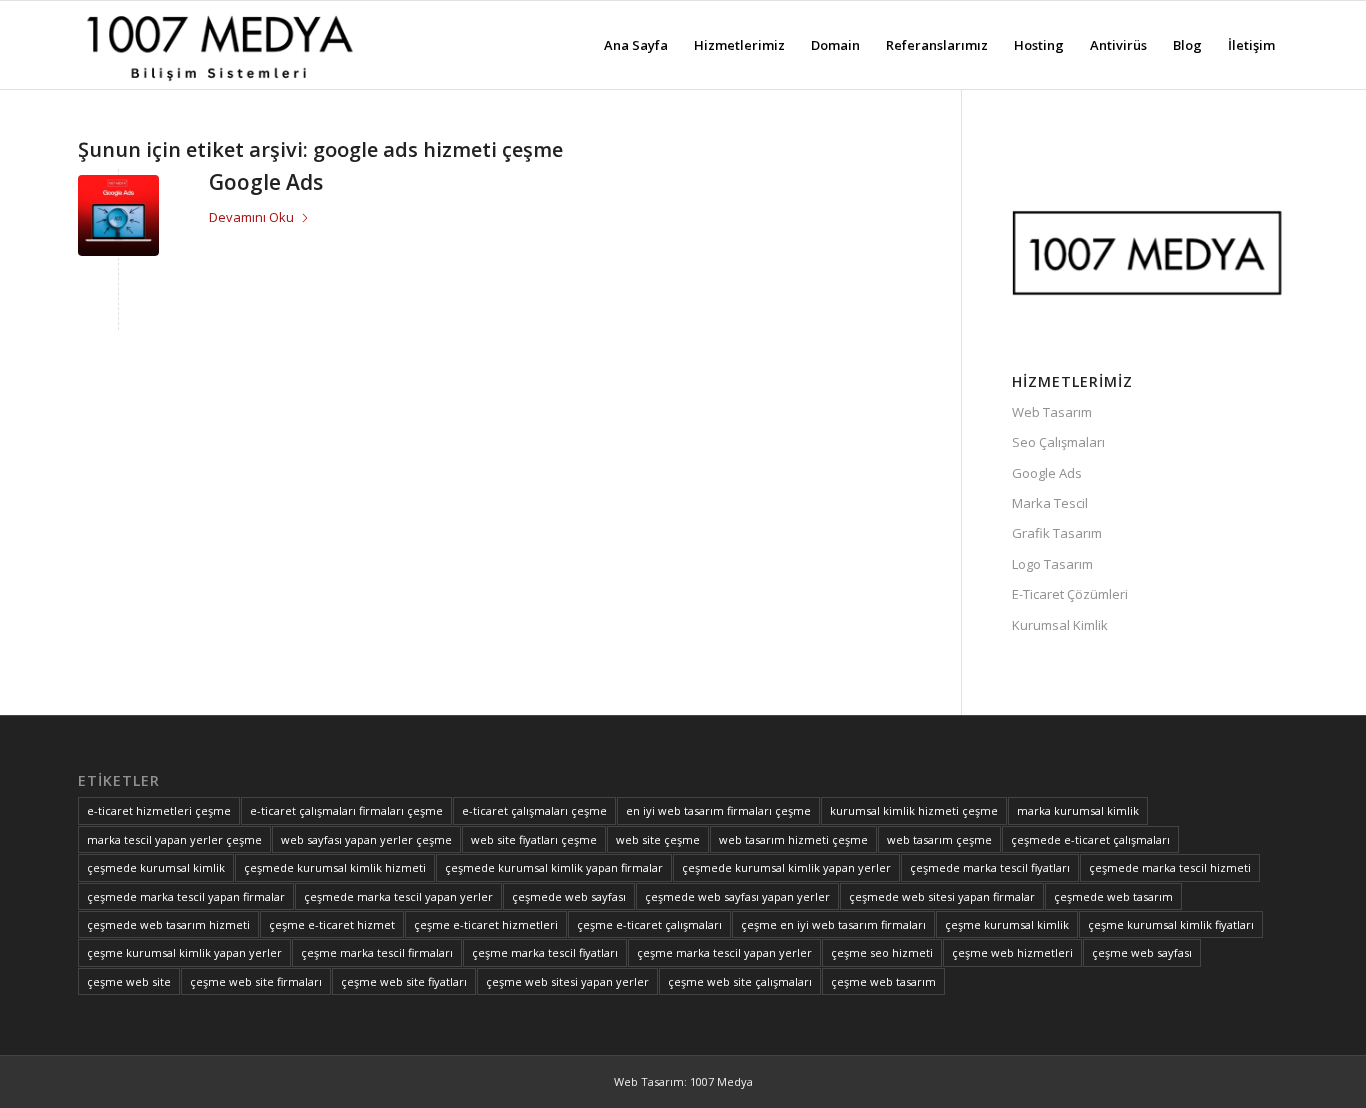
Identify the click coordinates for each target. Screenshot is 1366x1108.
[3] (118, 215)
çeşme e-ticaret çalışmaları (649, 924)
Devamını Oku (251, 217)
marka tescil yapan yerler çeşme (174, 839)
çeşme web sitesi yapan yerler (567, 981)
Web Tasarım (1052, 412)
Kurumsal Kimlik (1060, 625)
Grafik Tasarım (1057, 533)
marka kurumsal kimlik (1078, 810)
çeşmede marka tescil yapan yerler (398, 896)
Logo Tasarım (1052, 564)
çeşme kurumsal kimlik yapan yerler (184, 952)
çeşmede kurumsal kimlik (156, 867)
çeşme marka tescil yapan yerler (724, 952)
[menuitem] (636, 45)
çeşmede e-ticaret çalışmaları (1090, 839)
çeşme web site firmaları (256, 981)
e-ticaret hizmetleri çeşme (159, 810)
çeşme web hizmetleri (1012, 952)
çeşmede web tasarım (1113, 896)
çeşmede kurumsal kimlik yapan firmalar (554, 867)
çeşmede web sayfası (569, 896)
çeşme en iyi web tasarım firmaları (833, 924)
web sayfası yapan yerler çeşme (366, 839)
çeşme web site (129, 981)
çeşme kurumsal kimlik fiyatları (1171, 924)
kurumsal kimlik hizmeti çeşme (914, 810)
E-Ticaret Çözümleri (1070, 594)
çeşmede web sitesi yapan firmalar (942, 896)
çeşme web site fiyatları (404, 981)
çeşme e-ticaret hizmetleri (486, 924)
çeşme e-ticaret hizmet (332, 924)
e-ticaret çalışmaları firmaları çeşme (346, 810)
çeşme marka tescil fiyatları (545, 952)
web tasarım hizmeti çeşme (793, 839)
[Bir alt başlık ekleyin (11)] (218, 45)
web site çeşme (658, 839)
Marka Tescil (1050, 503)
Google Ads (266, 182)
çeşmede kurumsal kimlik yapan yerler (786, 867)
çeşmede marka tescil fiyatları (990, 867)
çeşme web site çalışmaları (740, 981)
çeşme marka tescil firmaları (377, 952)
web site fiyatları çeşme (534, 839)
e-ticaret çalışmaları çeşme (534, 810)
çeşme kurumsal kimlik (1007, 924)
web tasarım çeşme (939, 839)
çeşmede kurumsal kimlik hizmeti (335, 867)
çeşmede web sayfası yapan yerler (737, 896)
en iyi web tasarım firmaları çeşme (718, 810)
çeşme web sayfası (1142, 952)
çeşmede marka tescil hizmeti (1170, 867)
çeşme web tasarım (883, 981)
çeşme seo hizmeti (882, 952)
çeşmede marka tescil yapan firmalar (186, 896)
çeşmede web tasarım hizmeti (168, 924)
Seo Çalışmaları (1058, 442)
